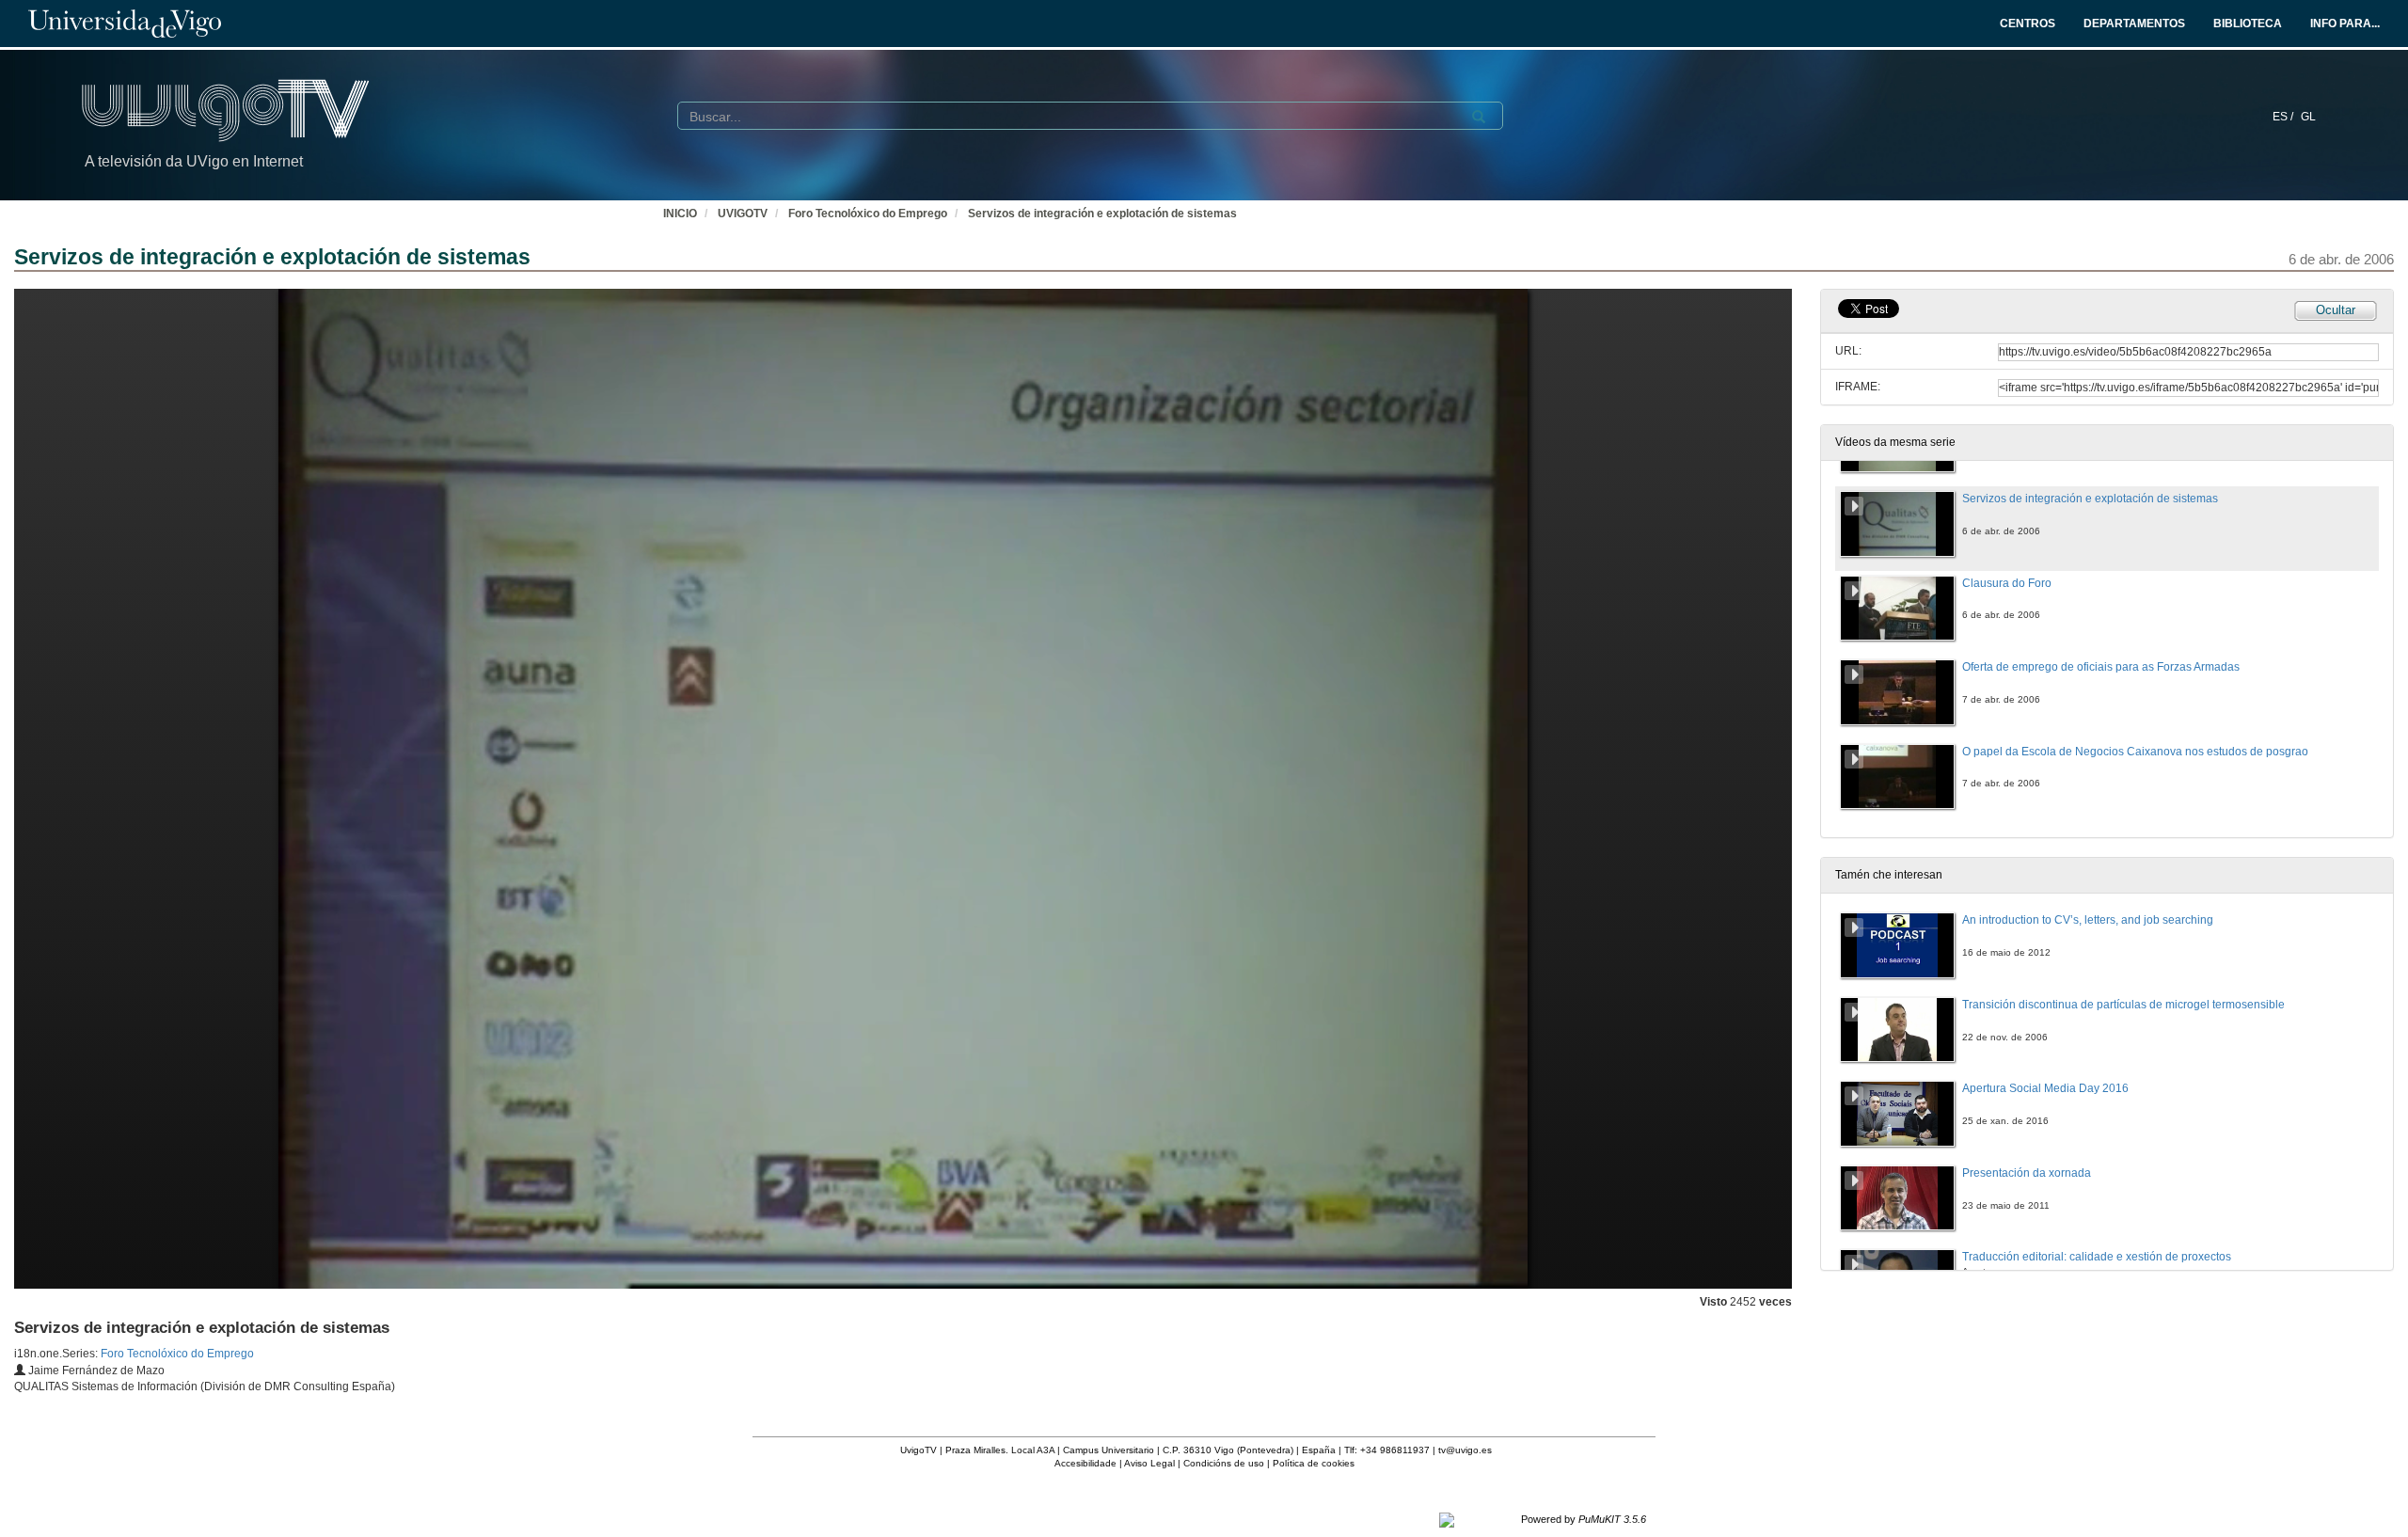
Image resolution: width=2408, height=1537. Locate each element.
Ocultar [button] (2336, 310)
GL (2308, 117)
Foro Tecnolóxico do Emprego (868, 214)
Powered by (1584, 1519)
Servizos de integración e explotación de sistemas (1102, 214)
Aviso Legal (1149, 1463)
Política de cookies (1314, 1463)
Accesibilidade (1085, 1463)
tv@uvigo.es (1465, 1450)
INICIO (680, 214)
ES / (2284, 117)
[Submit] (1479, 117)
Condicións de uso (1224, 1463)
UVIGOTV (743, 214)
